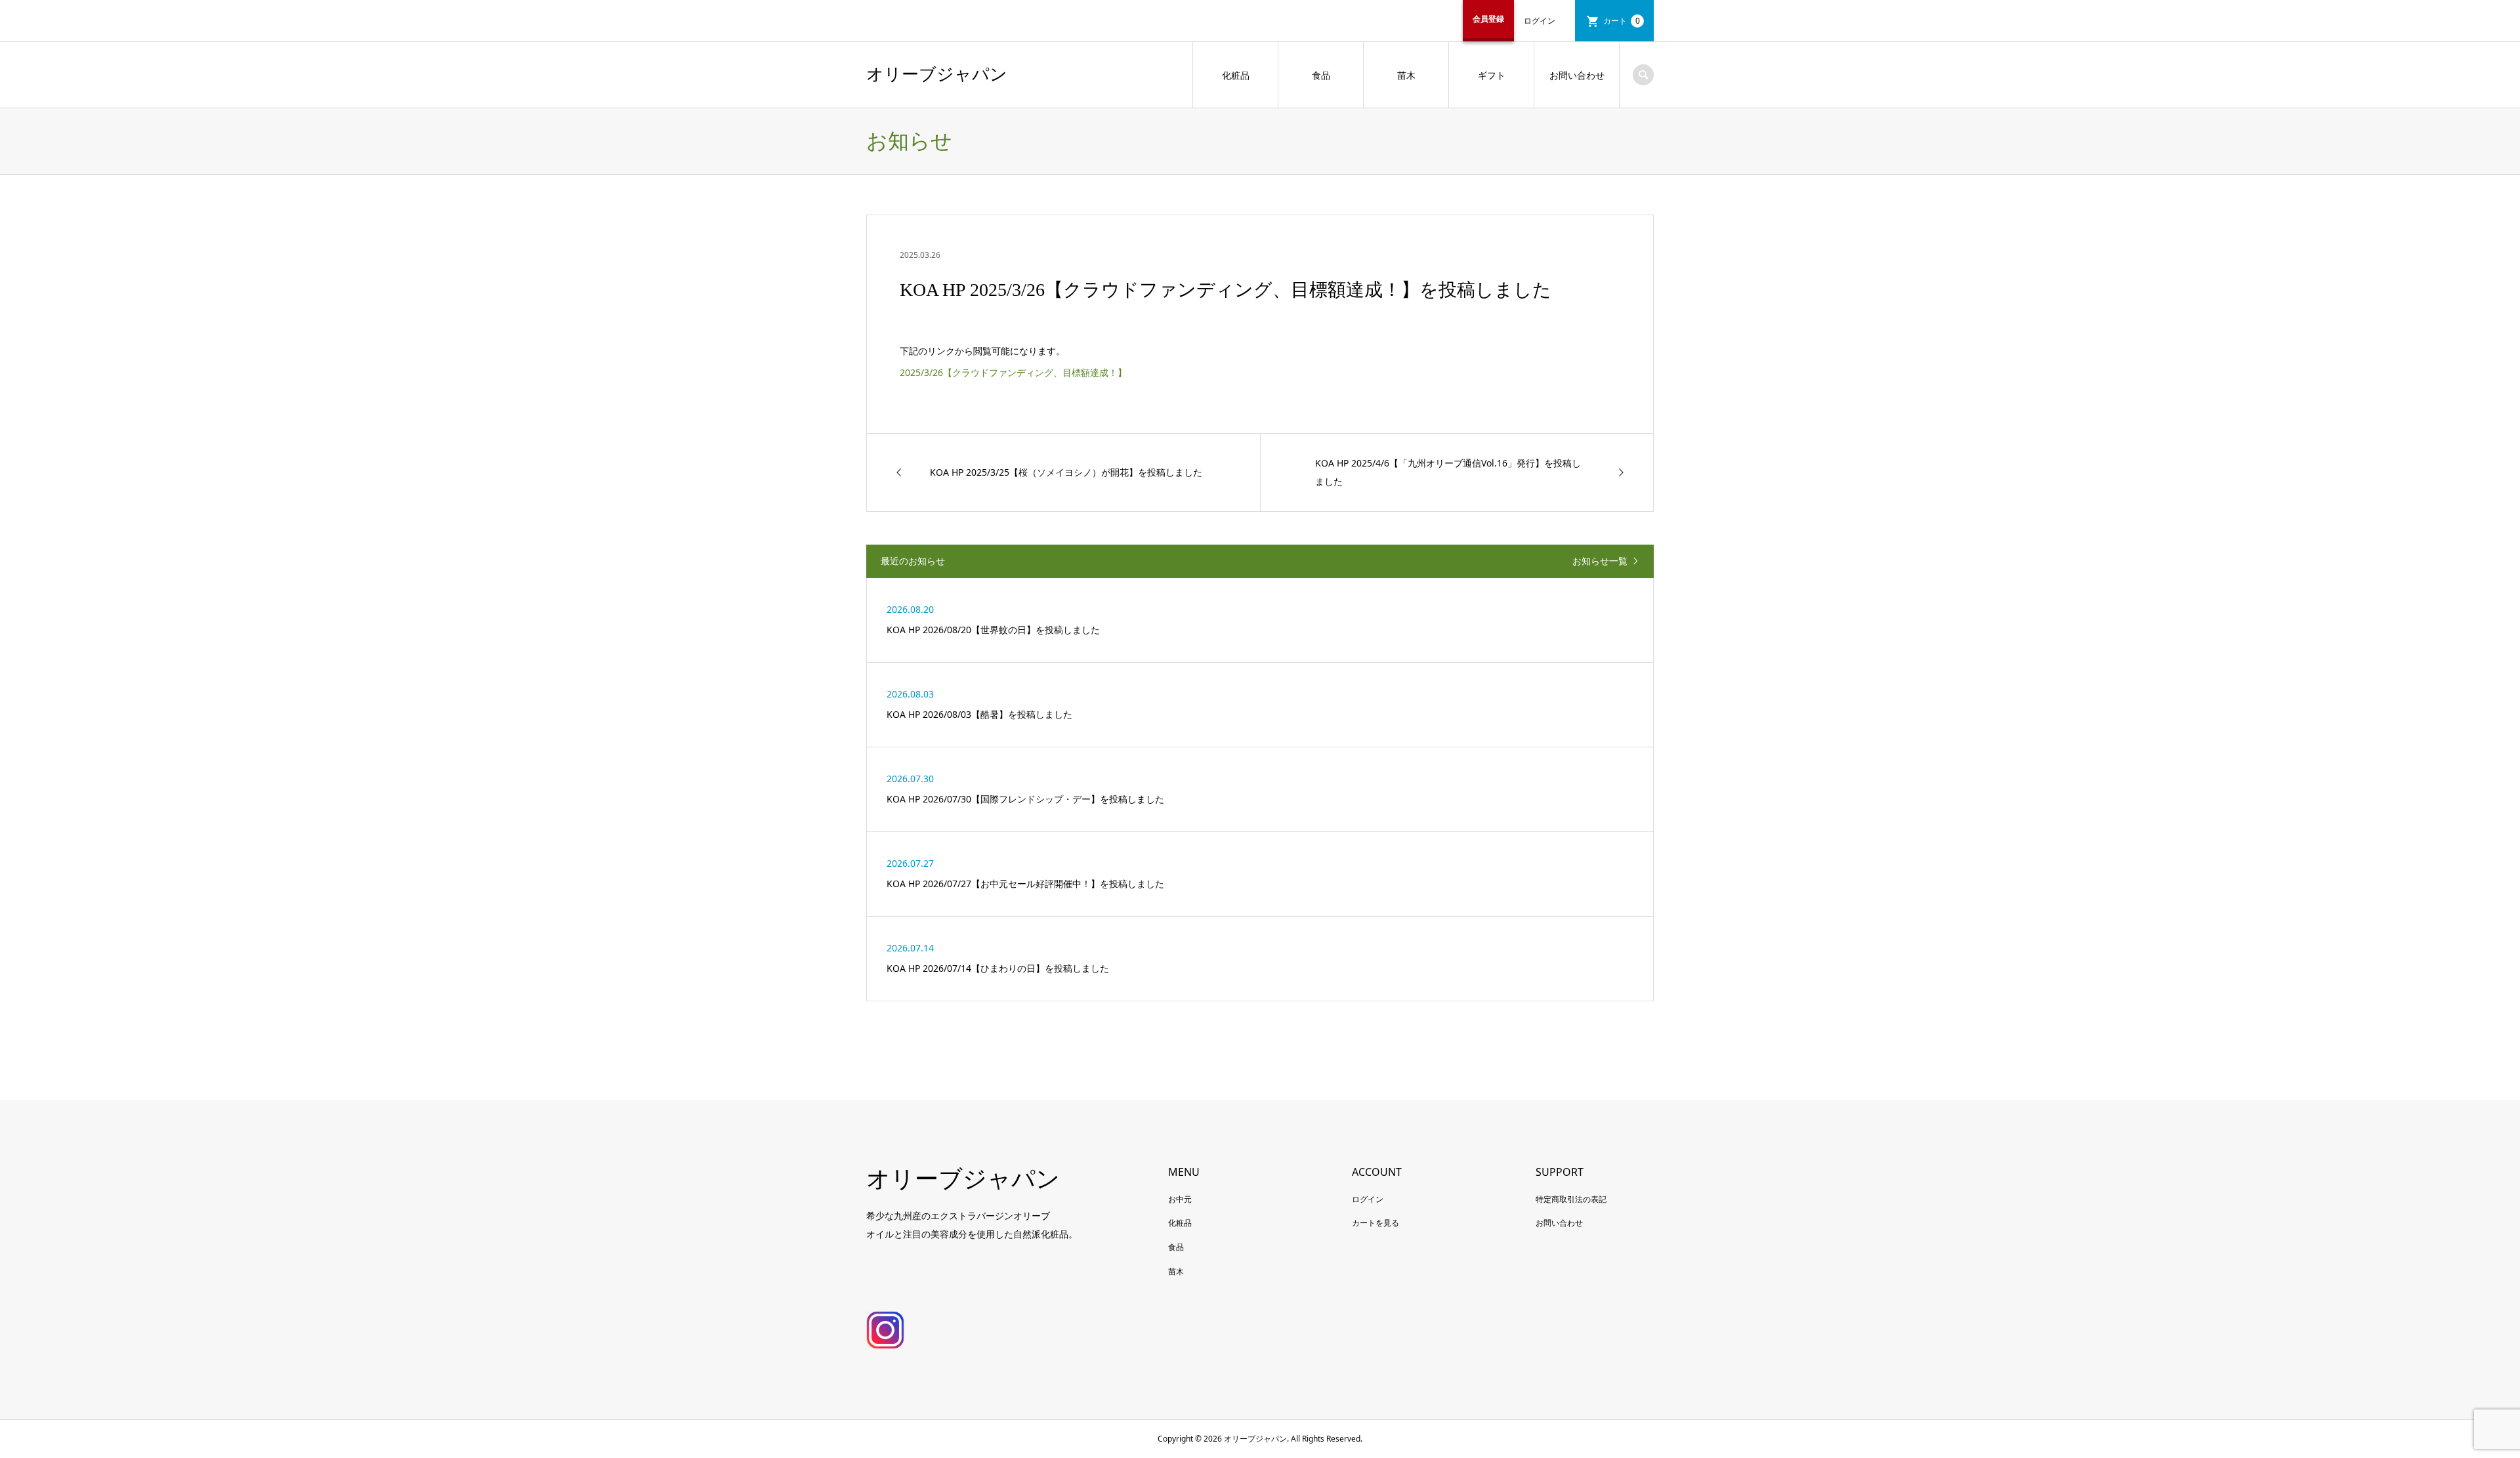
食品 (1321, 75)
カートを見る (1375, 1223)
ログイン (1540, 21)
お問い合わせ (1577, 75)
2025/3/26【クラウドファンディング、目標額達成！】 (1013, 372)
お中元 (1180, 1199)
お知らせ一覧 (1600, 561)
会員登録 (1488, 19)
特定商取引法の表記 (1571, 1199)
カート (1622, 21)
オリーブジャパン (937, 74)
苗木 (1406, 75)
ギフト (1492, 75)
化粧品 (1236, 75)
